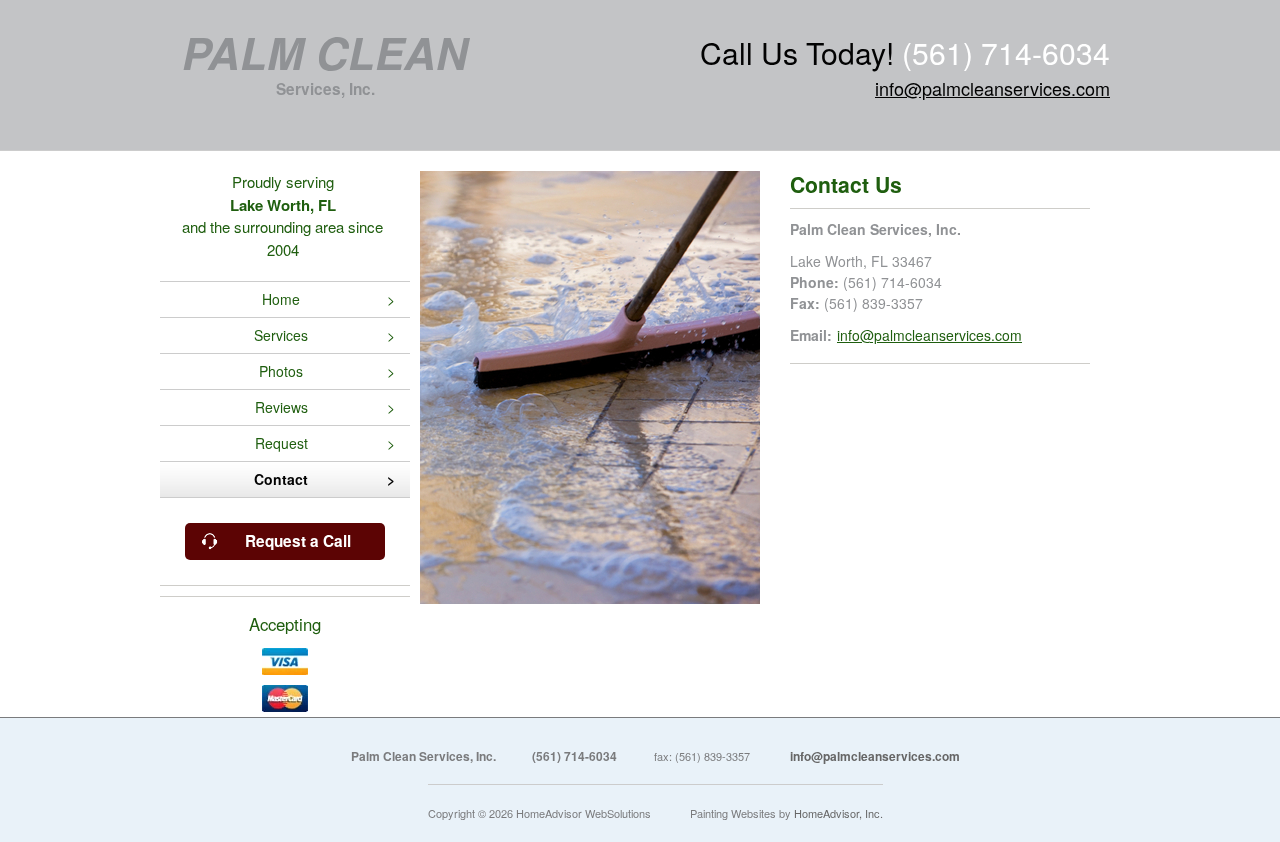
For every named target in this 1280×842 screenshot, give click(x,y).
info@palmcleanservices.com (992, 88)
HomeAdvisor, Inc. (838, 813)
